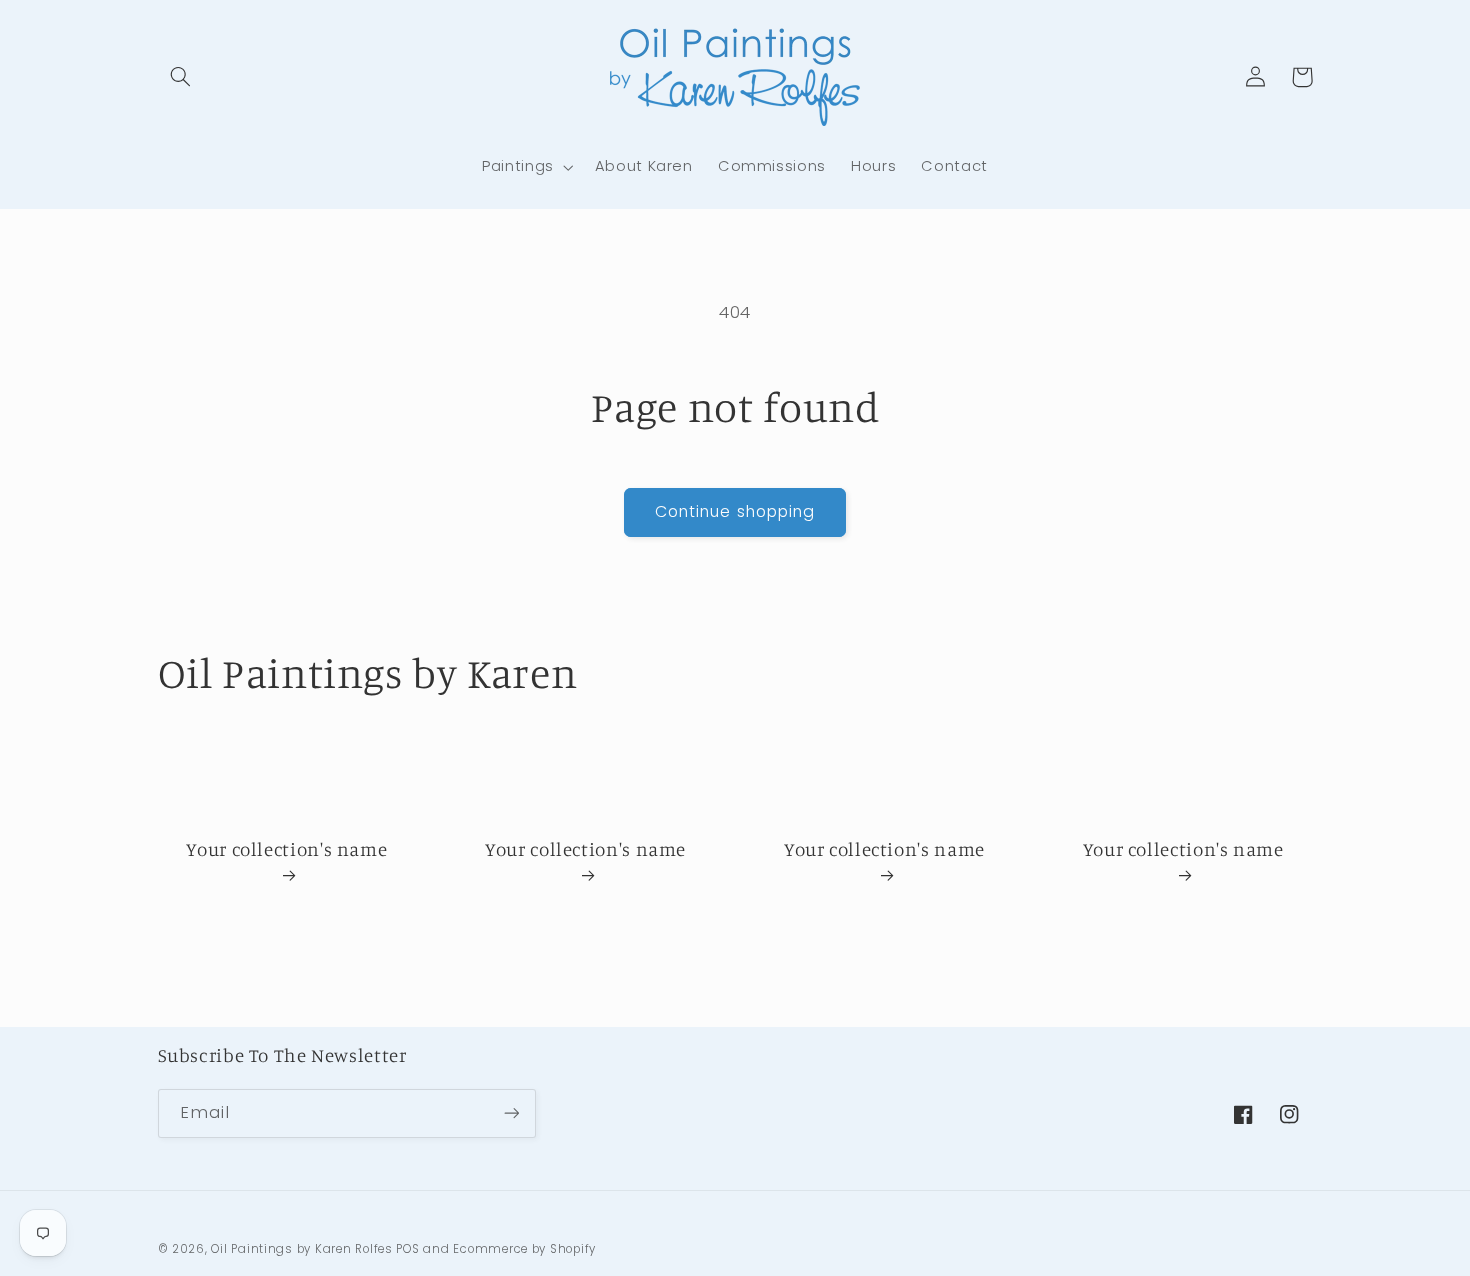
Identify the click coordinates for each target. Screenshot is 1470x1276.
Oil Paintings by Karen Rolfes (301, 1249)
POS (407, 1249)
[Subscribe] (511, 1113)
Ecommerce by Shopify (524, 1249)
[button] (181, 77)
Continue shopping (735, 511)
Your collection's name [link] (286, 848)
